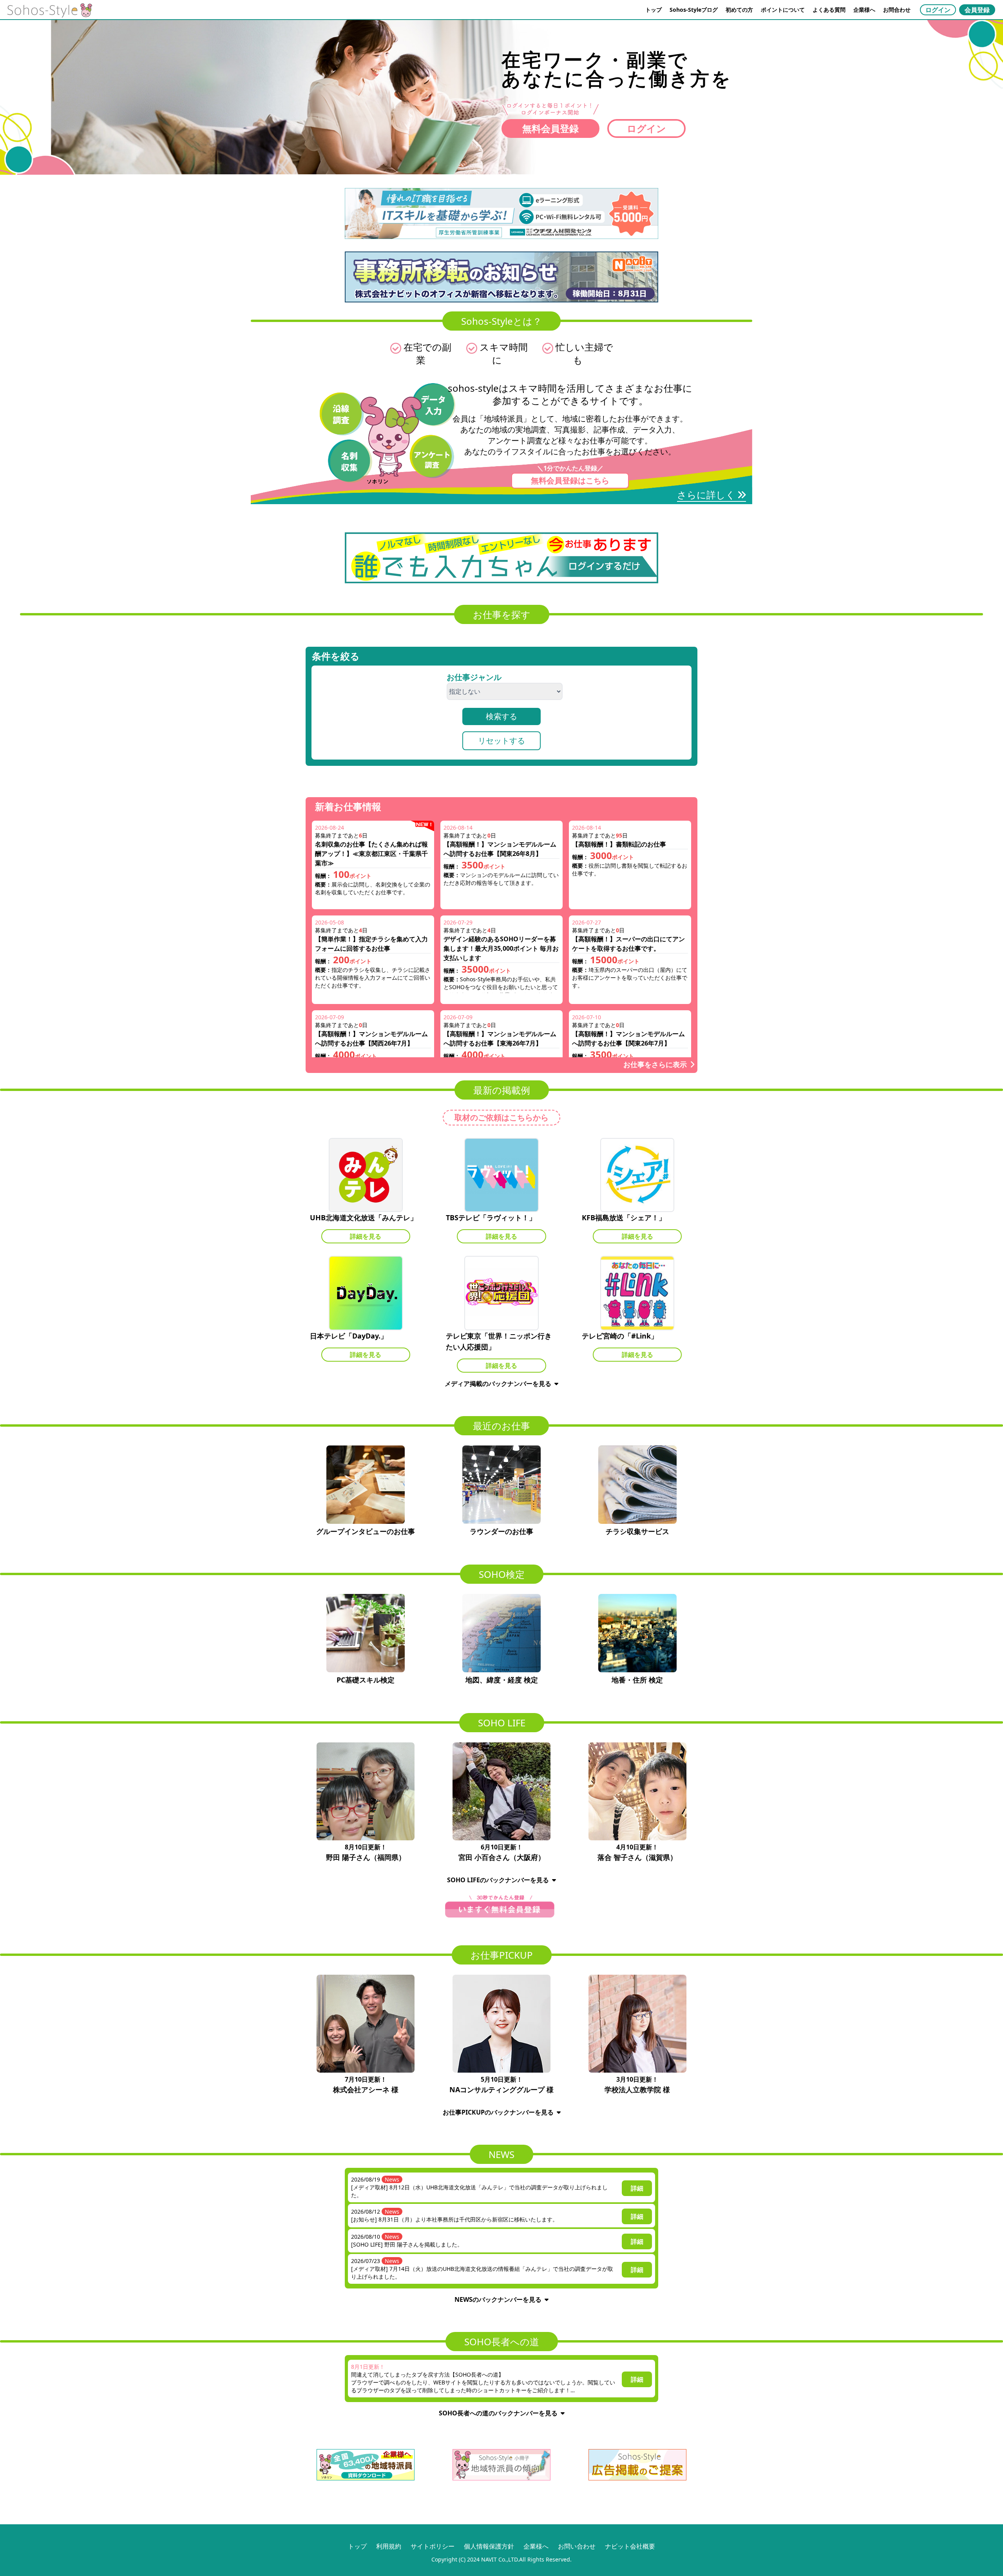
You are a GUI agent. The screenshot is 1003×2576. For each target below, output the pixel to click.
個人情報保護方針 (489, 2546)
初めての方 (739, 10)
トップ (654, 10)
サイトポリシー (433, 2546)
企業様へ (864, 10)
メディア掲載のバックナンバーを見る (498, 1384)
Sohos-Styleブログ (694, 10)
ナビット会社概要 (630, 2546)
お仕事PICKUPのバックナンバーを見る (498, 2112)
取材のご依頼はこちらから (501, 1117)
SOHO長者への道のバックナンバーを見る (498, 2413)
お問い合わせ (577, 2546)
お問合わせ (897, 10)
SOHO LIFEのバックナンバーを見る (498, 1880)
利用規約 (389, 2546)
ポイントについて (783, 10)
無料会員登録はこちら (570, 480)
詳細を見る (366, 1236)
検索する (501, 716)
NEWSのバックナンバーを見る (498, 2299)
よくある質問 (829, 10)
